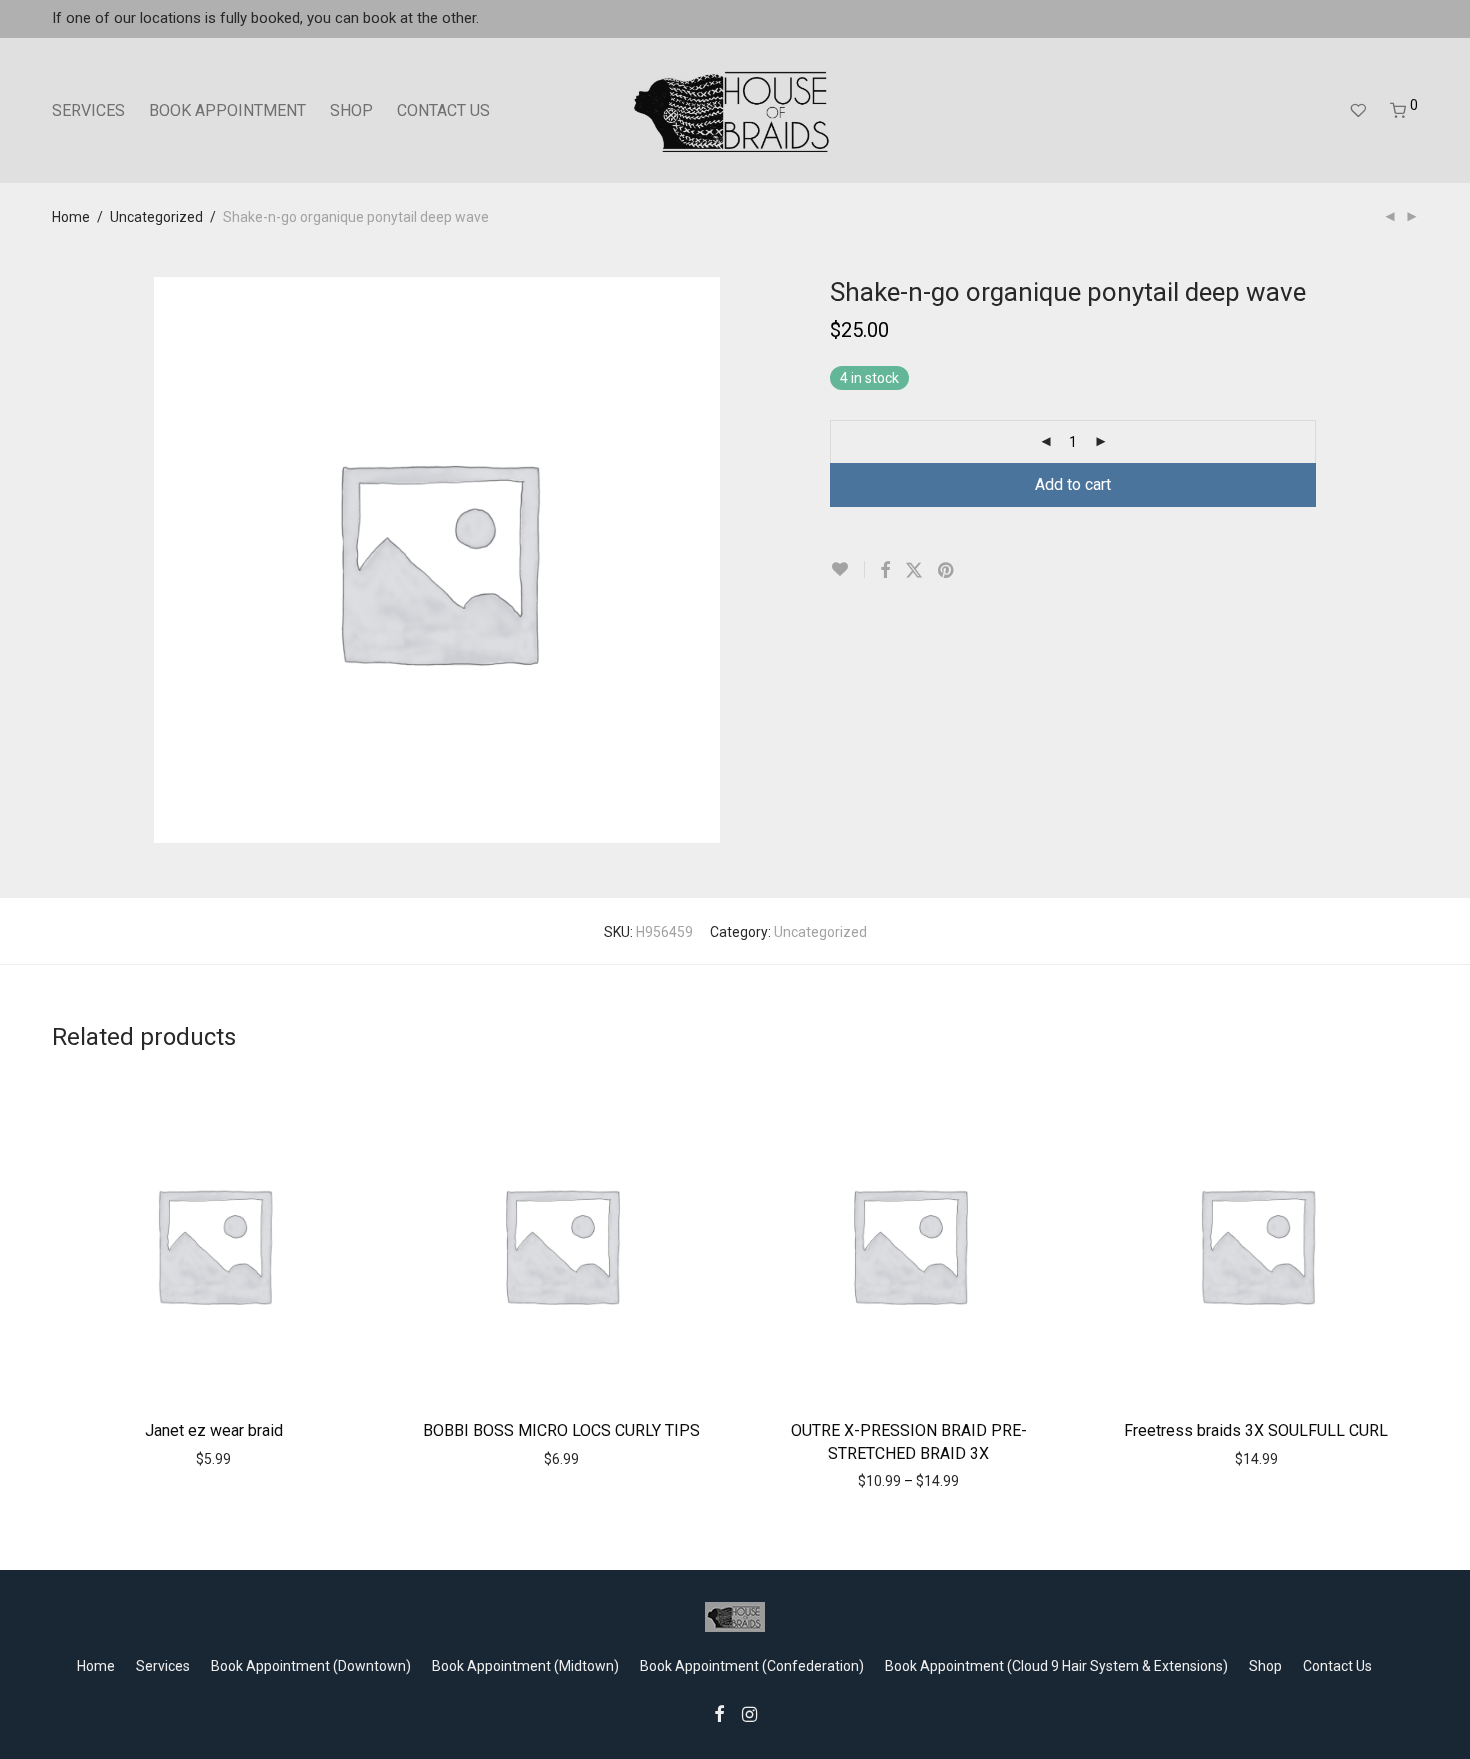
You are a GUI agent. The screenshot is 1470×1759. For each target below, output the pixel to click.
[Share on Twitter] (914, 571)
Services (163, 1666)
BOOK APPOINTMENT (227, 110)
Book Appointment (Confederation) (752, 1666)
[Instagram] (749, 1713)
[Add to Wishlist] (847, 569)
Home (71, 217)
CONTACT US (443, 110)
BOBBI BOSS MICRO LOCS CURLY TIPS (561, 1430)
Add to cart (1073, 484)
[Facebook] (719, 1713)
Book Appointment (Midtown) (525, 1666)
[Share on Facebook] (885, 571)
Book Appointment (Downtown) (311, 1666)
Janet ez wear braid (214, 1430)
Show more (255, 1458)
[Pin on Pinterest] (947, 571)
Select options (518, 1458)
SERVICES (88, 110)
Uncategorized (156, 217)
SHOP (351, 110)
